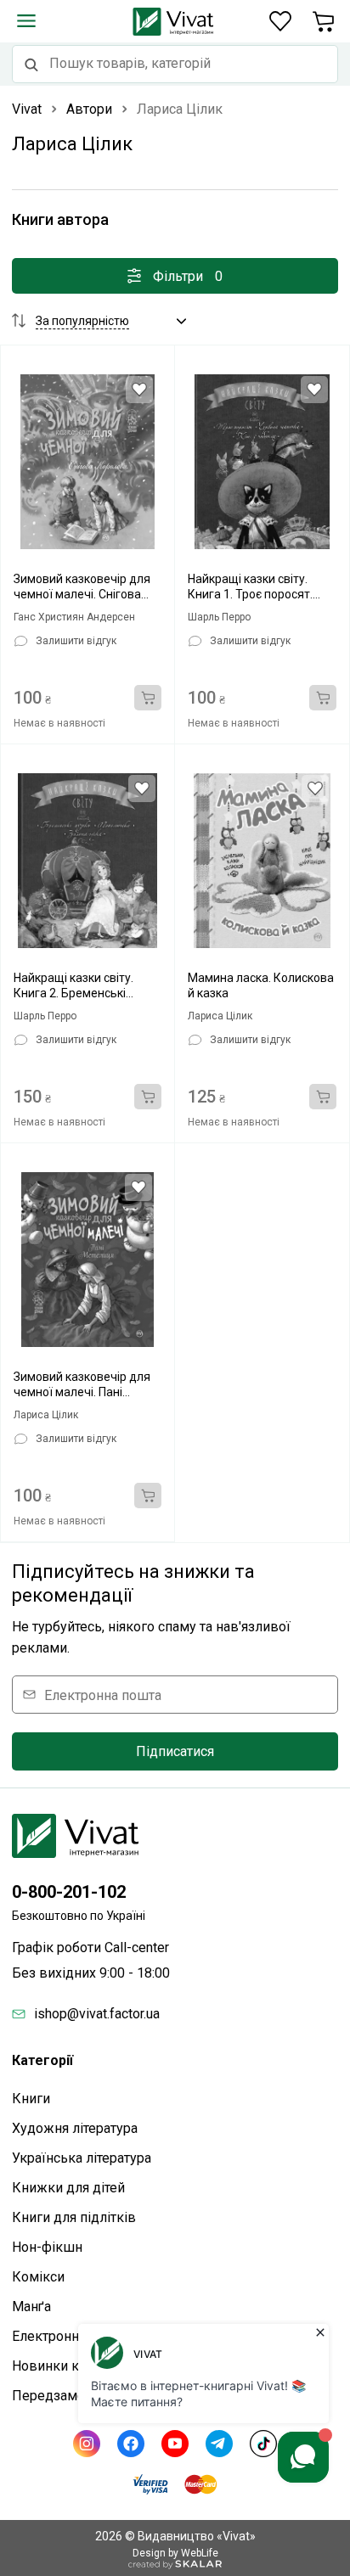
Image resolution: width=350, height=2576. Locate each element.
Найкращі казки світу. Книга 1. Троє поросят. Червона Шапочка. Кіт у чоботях (254, 587)
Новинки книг (56, 2366)
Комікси (38, 2277)
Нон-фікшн (47, 2247)
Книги (31, 2099)
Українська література (82, 2158)
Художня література (75, 2128)
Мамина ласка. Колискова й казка (261, 985)
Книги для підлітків (74, 2217)
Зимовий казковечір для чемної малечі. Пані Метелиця (82, 1385)
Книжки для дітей (68, 2188)
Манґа (31, 2307)
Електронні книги (67, 2336)
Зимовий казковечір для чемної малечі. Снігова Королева (82, 587)
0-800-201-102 (69, 1892)
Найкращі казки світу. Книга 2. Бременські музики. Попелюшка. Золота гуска (73, 986)
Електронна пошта (103, 1695)
